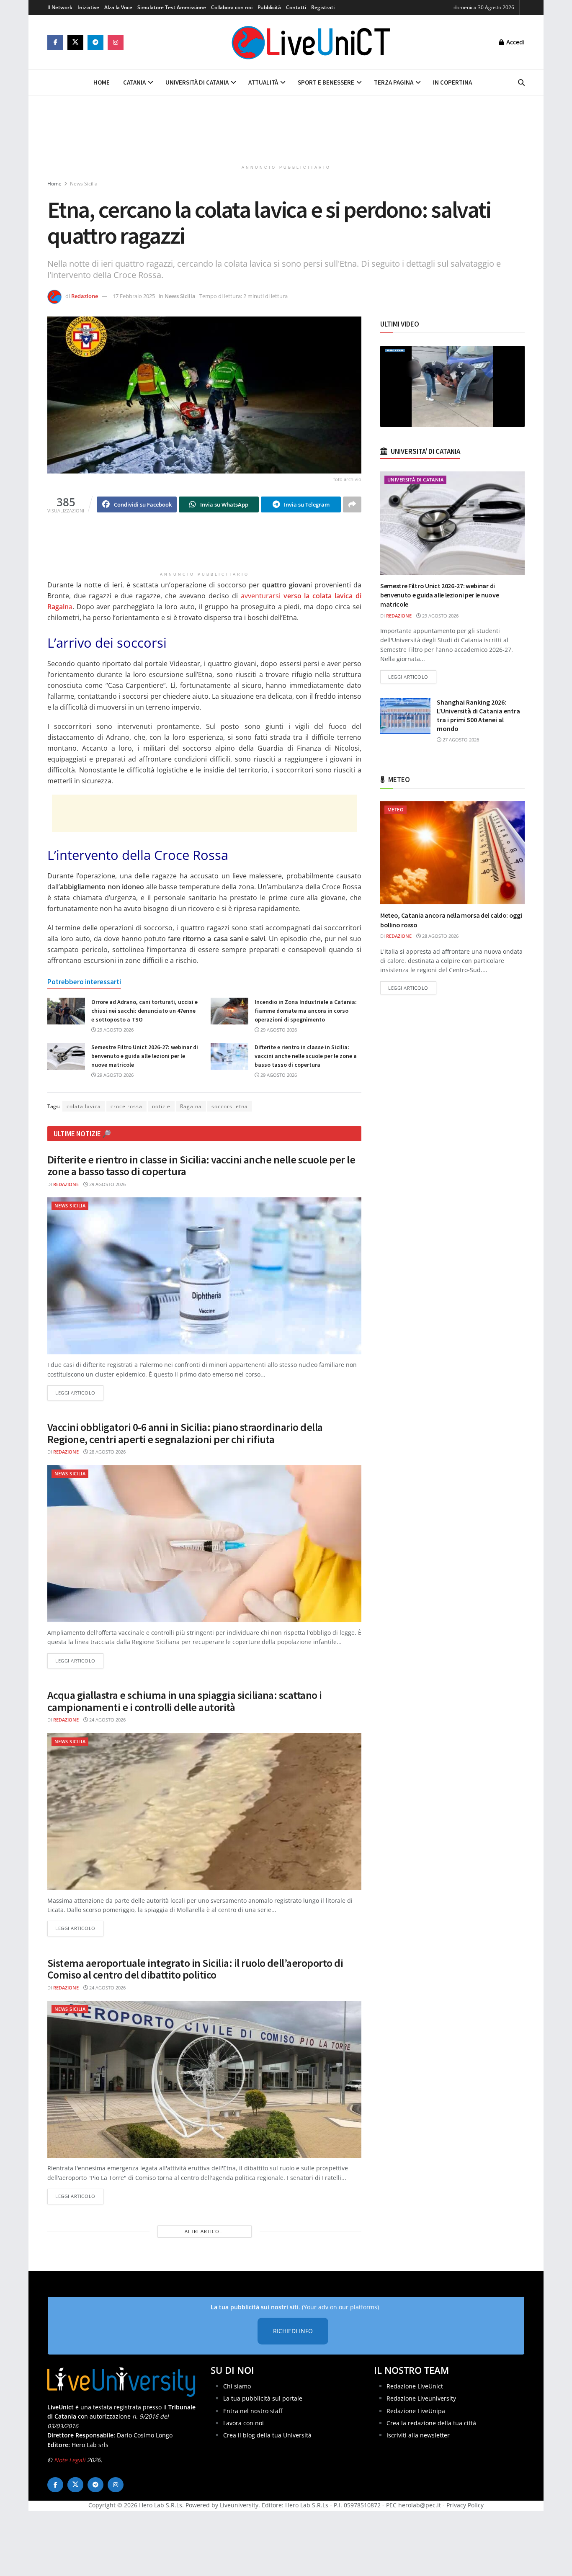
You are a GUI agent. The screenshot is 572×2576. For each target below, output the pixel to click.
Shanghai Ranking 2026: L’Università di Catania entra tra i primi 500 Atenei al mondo (478, 715)
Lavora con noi (243, 2423)
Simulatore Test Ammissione (172, 7)
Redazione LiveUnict (415, 2386)
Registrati (323, 7)
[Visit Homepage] (311, 42)
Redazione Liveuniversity (421, 2398)
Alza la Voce (118, 7)
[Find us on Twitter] (75, 42)
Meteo (396, 809)
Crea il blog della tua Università (267, 2435)
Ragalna (191, 1106)
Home (102, 82)
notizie (161, 1106)
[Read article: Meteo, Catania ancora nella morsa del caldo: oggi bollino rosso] (452, 853)
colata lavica (84, 1106)
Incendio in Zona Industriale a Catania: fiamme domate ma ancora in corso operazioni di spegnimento (306, 1011)
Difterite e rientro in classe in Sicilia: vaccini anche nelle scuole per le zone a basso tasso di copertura (306, 1056)
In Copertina (452, 82)
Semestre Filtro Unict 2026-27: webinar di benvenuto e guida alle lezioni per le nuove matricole (145, 1056)
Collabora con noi (232, 7)
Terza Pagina (394, 82)
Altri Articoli (204, 2231)
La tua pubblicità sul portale (263, 2398)
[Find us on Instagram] (116, 42)
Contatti (296, 7)
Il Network (60, 7)
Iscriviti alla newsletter (418, 2435)
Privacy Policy (465, 2505)
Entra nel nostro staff (253, 2410)
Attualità (263, 82)
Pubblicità (269, 7)
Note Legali (70, 2460)
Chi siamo (237, 2386)
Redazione (85, 296)
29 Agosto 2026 (115, 1030)
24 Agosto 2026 (107, 1720)
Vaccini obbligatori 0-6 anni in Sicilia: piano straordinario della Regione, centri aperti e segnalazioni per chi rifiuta (185, 1433)
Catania (134, 82)
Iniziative (88, 7)
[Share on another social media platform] (352, 504)
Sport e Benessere (326, 82)
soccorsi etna (230, 1106)
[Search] (521, 82)
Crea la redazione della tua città (431, 2423)
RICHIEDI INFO (293, 2331)
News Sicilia (84, 184)
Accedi (515, 42)
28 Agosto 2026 (107, 1452)
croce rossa (126, 1106)
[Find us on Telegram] (95, 42)
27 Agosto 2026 (460, 740)
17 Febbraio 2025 (134, 296)
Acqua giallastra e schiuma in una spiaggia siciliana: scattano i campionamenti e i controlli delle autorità (185, 1701)
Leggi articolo (79, 1392)
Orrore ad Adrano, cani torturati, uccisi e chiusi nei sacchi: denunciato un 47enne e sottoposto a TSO (144, 1011)
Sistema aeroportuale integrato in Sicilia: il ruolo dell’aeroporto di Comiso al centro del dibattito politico (195, 1969)
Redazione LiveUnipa (416, 2410)
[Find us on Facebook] (55, 42)
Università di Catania (197, 82)
